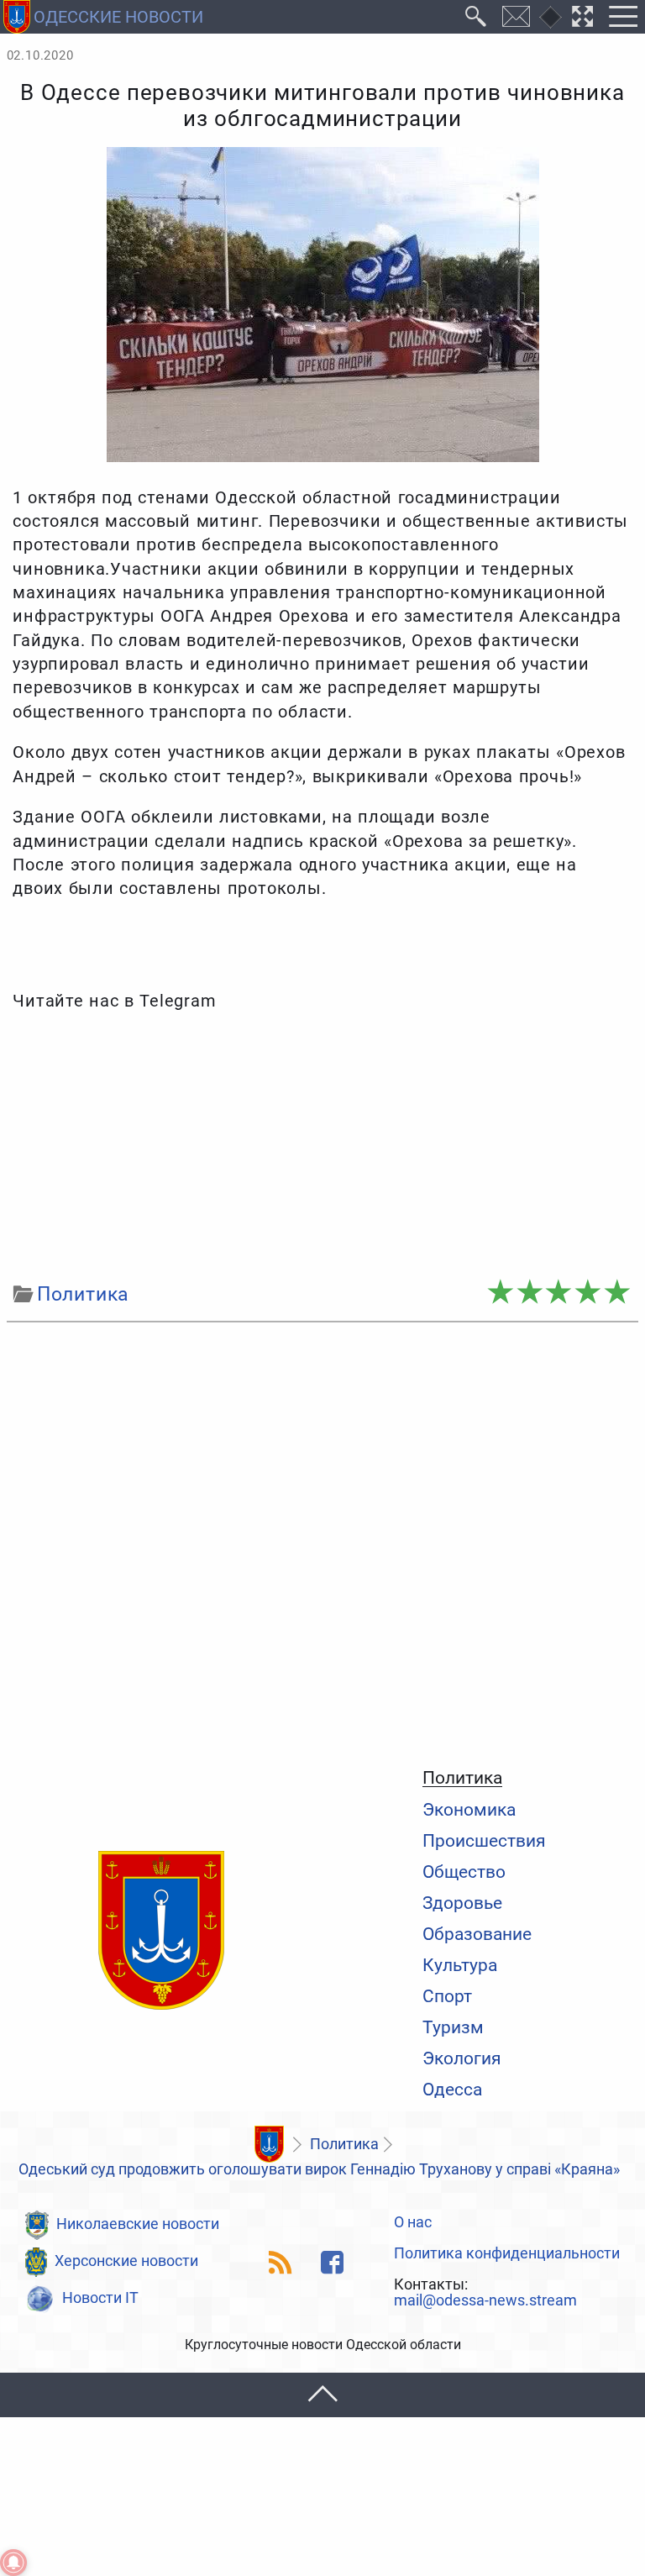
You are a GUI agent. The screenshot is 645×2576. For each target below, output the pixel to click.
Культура (460, 1965)
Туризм (453, 2027)
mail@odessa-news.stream (485, 2301)
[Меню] (623, 17)
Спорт (447, 1996)
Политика (462, 1778)
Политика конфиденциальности (507, 2254)
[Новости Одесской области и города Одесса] (161, 1932)
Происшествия (484, 1840)
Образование (477, 1934)
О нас (413, 2223)
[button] (322, 2395)
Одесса (452, 2089)
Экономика (469, 1809)
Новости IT (100, 2298)
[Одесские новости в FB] (332, 2262)
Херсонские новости (126, 2261)
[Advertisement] (323, 1147)
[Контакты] (517, 17)
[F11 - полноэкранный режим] (583, 17)
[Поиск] (476, 17)
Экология (462, 2058)
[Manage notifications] (13, 2563)
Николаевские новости (138, 2224)
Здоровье (462, 1903)
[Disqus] (323, 1541)
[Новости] (269, 2144)
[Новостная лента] (281, 2262)
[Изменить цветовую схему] (551, 17)
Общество (464, 1872)
